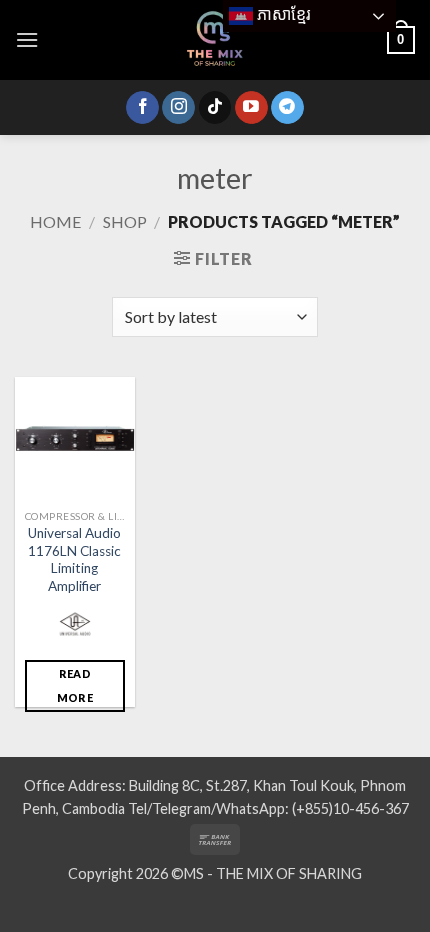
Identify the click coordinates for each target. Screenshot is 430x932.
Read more (75, 685)
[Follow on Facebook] (142, 108)
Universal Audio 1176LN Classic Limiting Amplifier (74, 559)
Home (55, 221)
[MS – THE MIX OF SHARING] (215, 40)
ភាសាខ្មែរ (282, 14)
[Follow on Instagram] (178, 108)
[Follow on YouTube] (251, 108)
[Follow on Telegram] (287, 108)
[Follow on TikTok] (215, 108)
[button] (27, 39)
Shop (125, 221)
